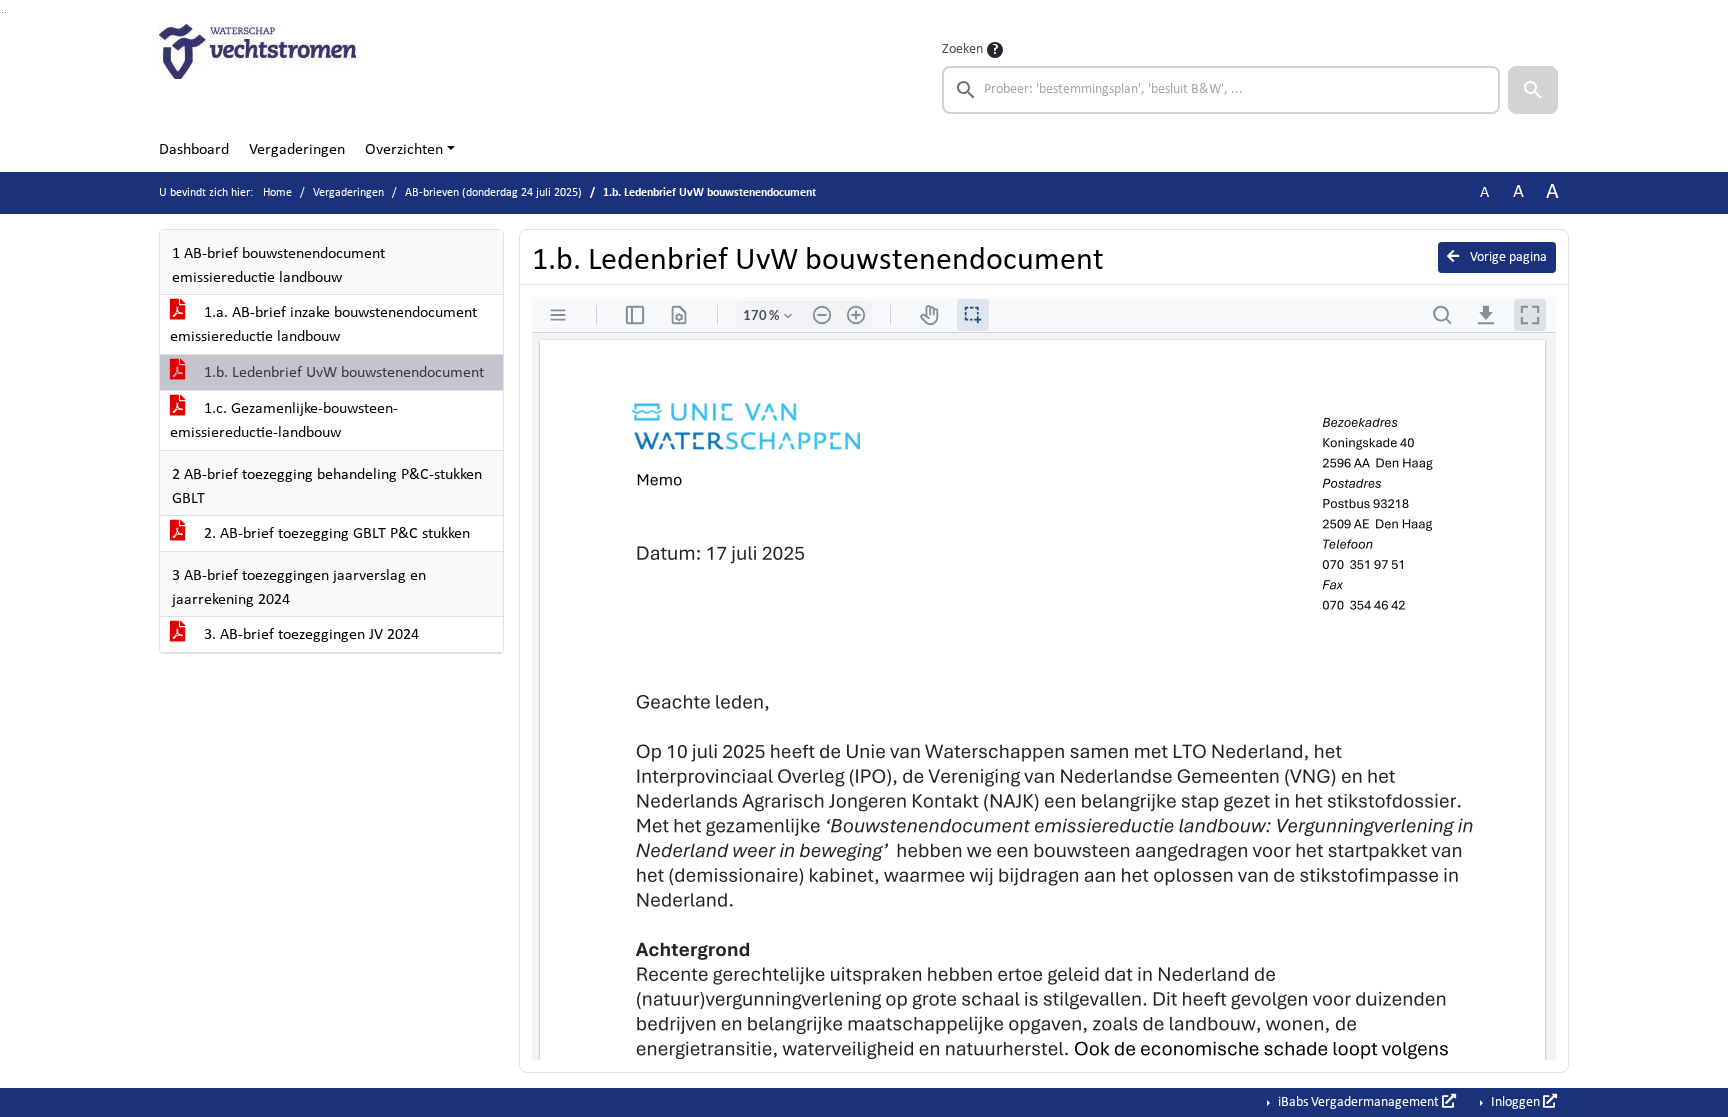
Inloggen (1515, 1102)
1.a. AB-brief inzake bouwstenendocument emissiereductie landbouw (323, 325)
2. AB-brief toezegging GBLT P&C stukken (335, 534)
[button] (1533, 90)
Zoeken (962, 49)
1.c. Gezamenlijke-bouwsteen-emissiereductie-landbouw (284, 421)
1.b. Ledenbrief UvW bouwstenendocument (342, 373)
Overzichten (404, 150)
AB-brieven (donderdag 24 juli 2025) (493, 193)
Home (277, 193)
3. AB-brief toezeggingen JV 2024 (309, 635)
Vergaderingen (297, 150)
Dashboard (194, 150)
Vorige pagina (1507, 257)
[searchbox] (1221, 90)
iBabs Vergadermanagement (1358, 1102)
